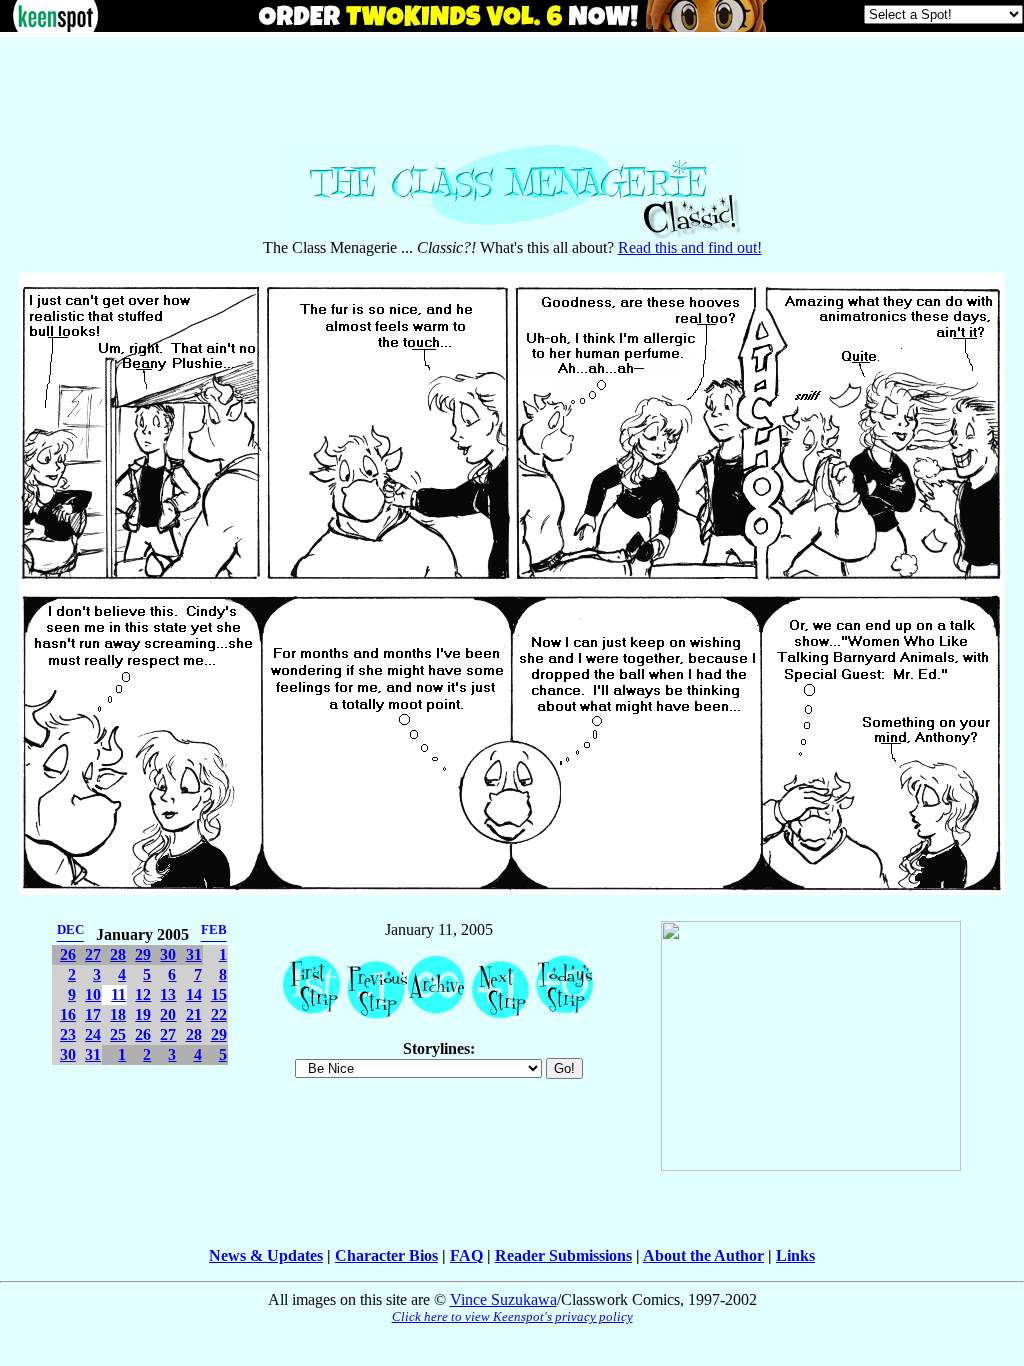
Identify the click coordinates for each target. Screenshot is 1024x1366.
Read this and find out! (690, 247)
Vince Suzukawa (503, 1299)
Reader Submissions (563, 1255)
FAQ (466, 1255)
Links (795, 1255)
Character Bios (386, 1255)
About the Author (703, 1255)
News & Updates (266, 1255)
